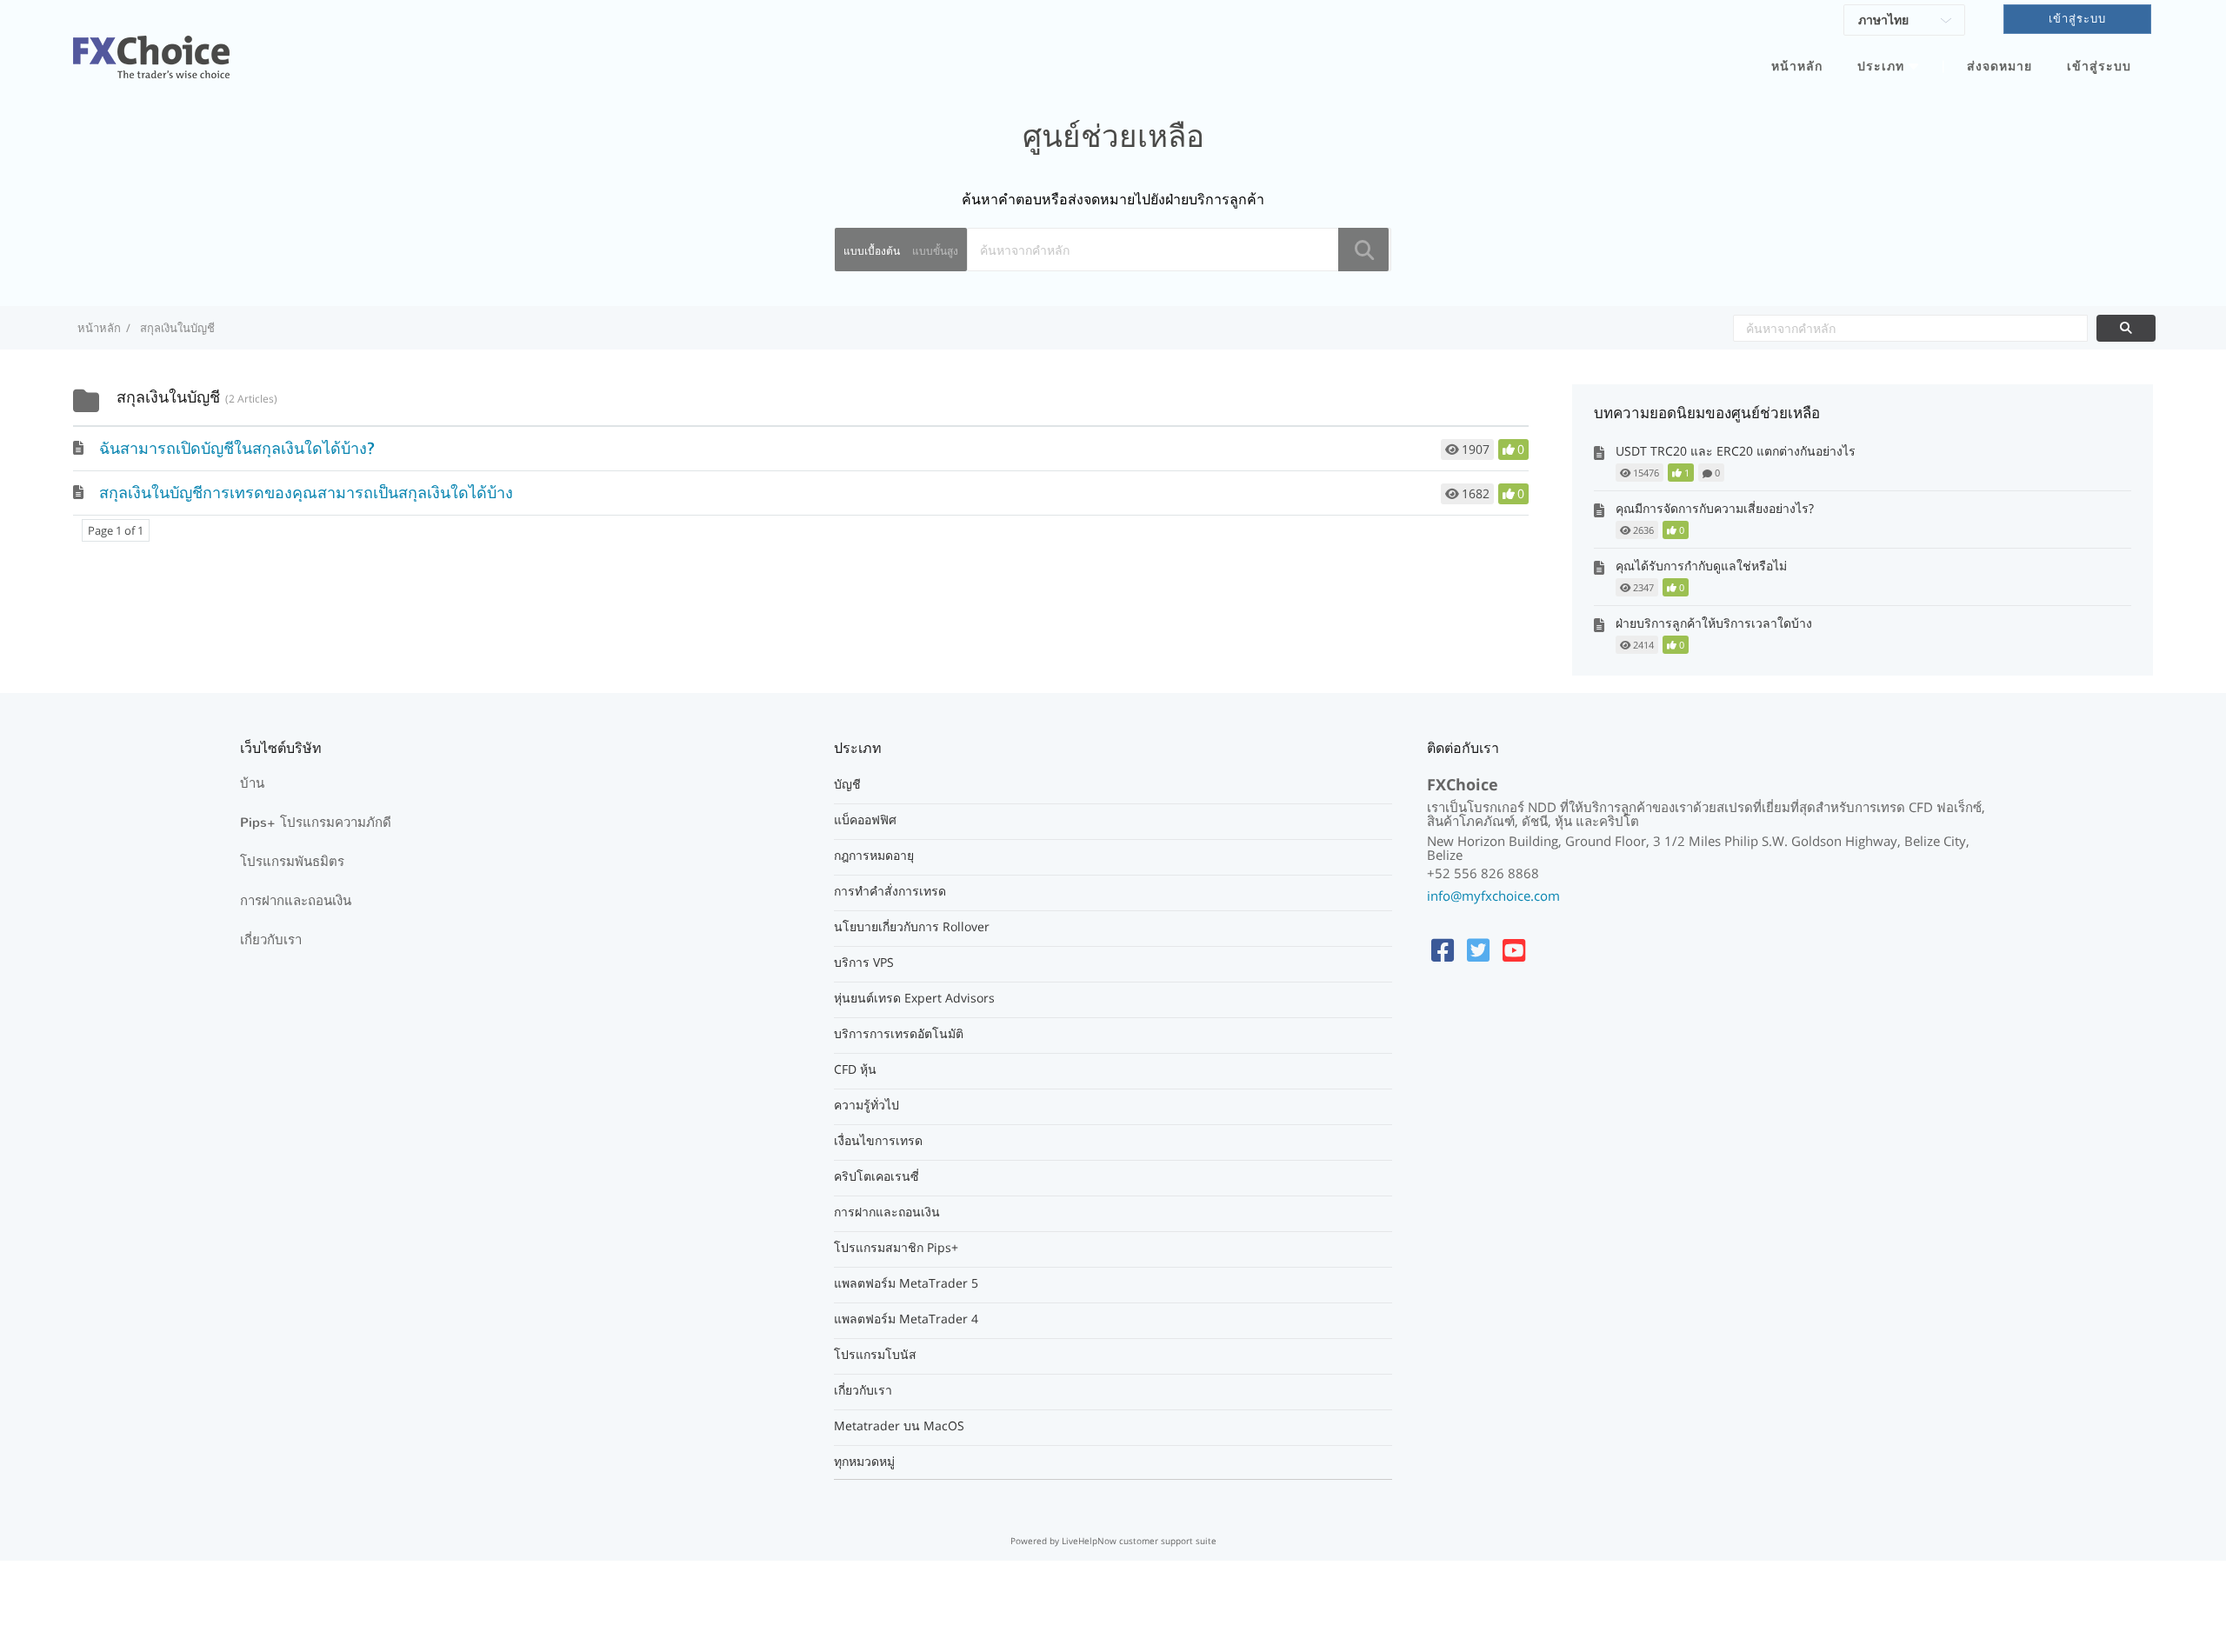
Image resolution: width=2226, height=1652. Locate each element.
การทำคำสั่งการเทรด (890, 891)
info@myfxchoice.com (1493, 896)
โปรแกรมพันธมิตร (292, 862)
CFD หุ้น (855, 1069)
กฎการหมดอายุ (874, 856)
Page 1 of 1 (116, 530)
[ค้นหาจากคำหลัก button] (2126, 328)
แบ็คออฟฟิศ (865, 820)
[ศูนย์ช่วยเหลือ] (151, 47)
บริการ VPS (864, 963)
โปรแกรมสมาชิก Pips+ (896, 1248)
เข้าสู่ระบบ (2099, 67)
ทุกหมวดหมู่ (864, 1462)
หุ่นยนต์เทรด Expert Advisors (914, 998)
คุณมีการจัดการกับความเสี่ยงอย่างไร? (1715, 508)
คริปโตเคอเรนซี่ (876, 1176)
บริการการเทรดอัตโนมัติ (899, 1034)
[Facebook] (1443, 950)
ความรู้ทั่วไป (866, 1105)
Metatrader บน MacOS (899, 1426)
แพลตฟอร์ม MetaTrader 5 (906, 1283)
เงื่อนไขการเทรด (878, 1141)
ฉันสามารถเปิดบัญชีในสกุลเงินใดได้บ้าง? (237, 449)
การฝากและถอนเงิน (296, 901)
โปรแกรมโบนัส (875, 1355)
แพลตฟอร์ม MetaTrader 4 (906, 1319)
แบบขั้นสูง (935, 251)
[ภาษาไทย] (1904, 23)
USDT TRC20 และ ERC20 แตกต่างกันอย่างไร (1736, 451)
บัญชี (847, 784)
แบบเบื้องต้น (872, 251)
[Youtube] (1514, 950)
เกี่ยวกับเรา (271, 940)
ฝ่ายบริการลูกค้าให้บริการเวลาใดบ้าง (1714, 623)
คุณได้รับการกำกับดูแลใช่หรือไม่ (1701, 566)
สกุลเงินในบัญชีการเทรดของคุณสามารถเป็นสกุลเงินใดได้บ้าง (306, 493)
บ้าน (252, 783)
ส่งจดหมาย (1999, 67)
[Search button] (1363, 250)
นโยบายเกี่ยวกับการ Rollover (912, 927)
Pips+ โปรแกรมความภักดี (316, 823)
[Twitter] (1478, 950)
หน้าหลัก (1797, 67)
